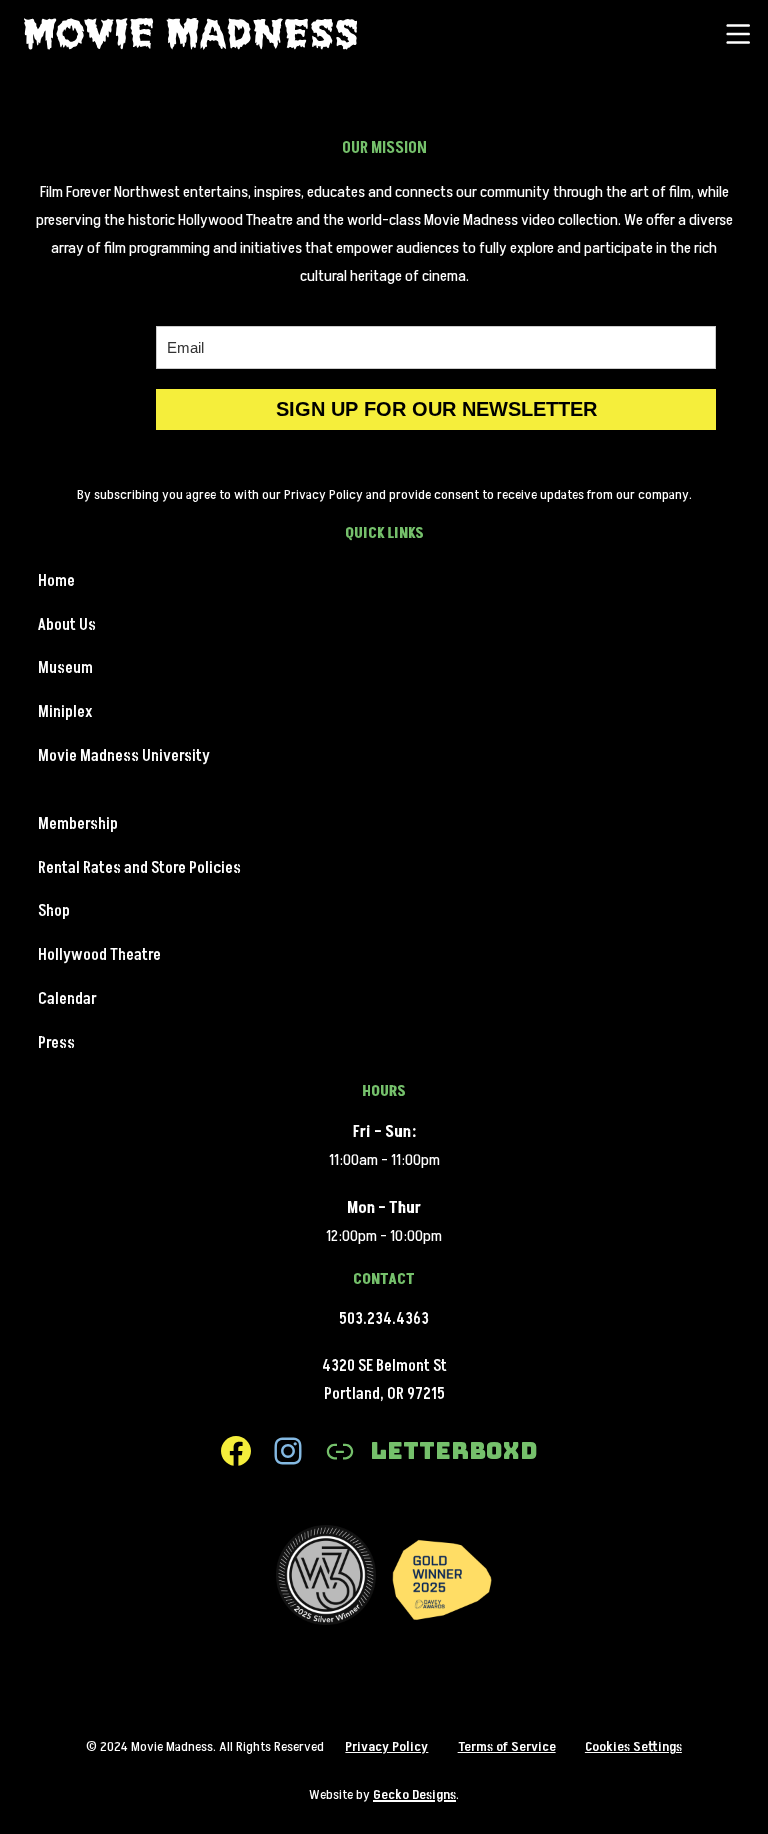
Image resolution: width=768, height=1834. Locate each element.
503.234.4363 (384, 1319)
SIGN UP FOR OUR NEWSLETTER (436, 409)
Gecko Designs (414, 1794)
